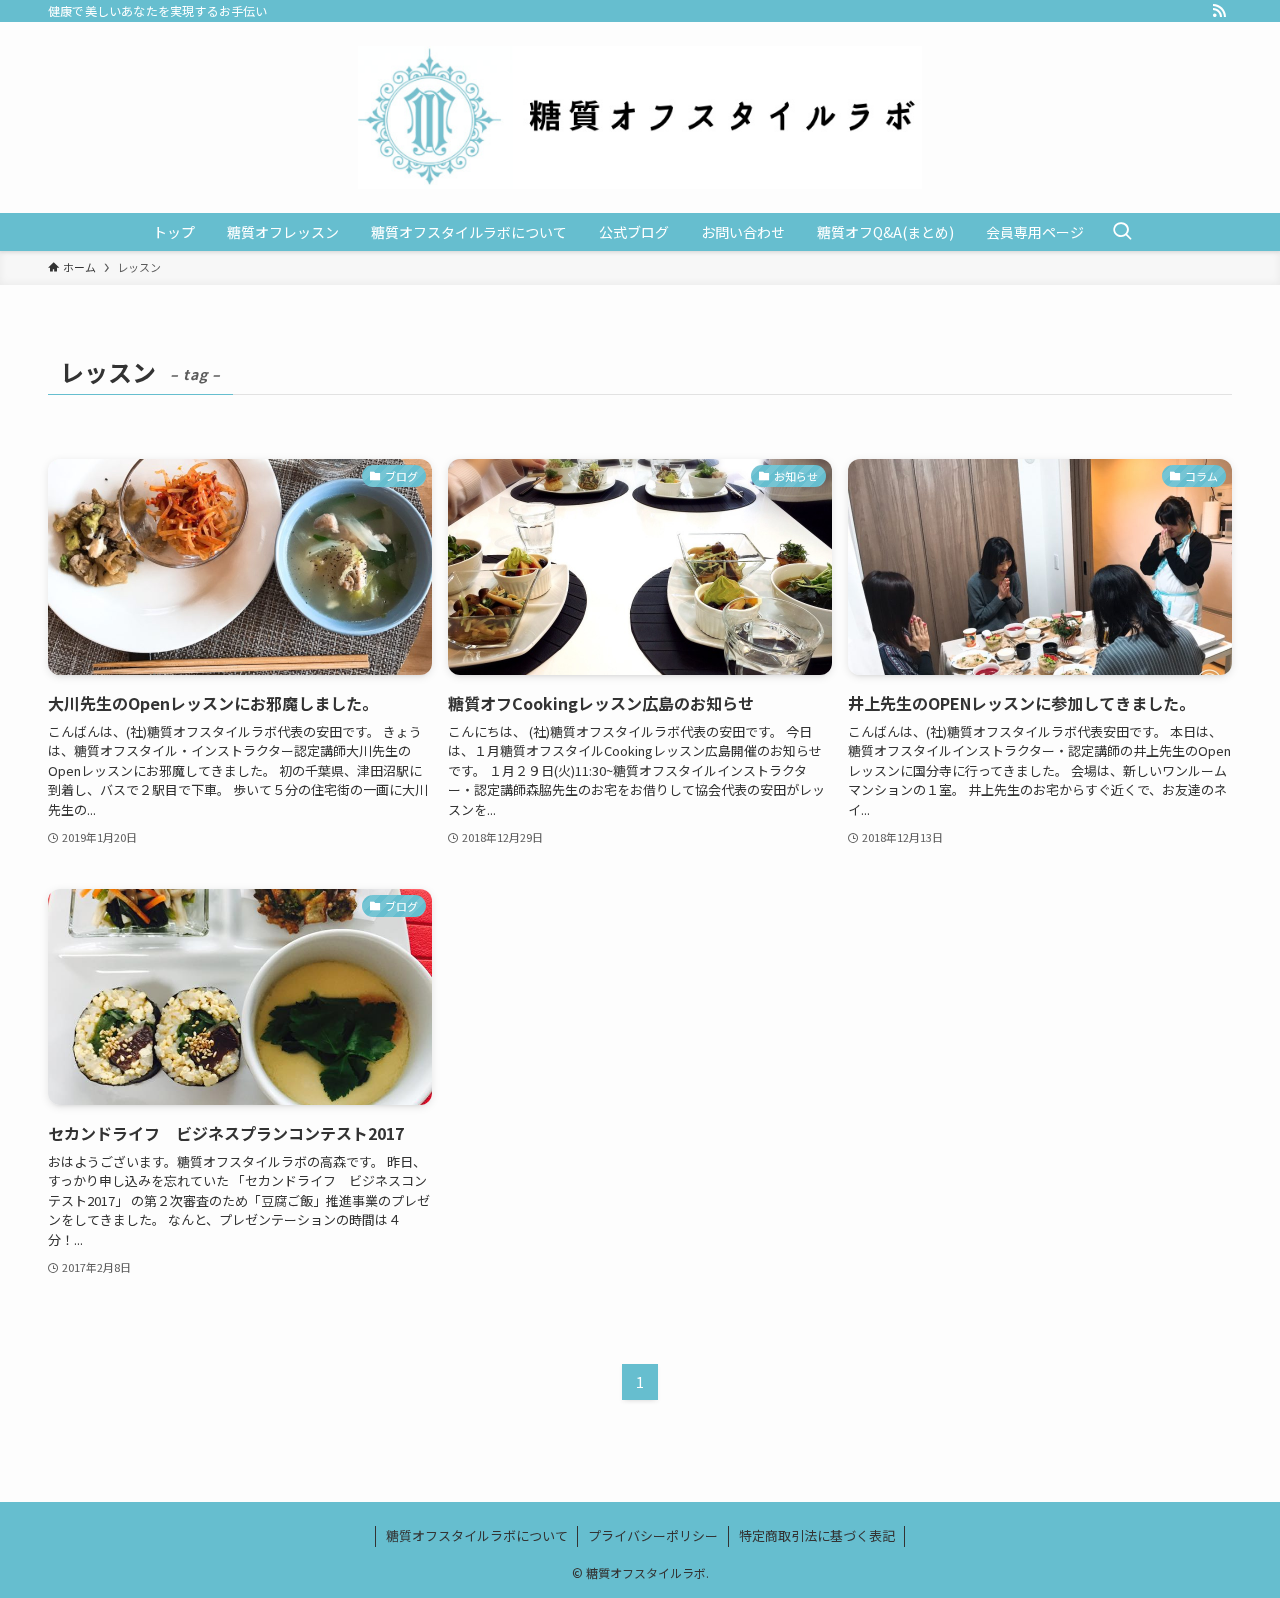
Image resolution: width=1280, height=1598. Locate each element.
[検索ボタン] (1122, 232)
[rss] (1219, 11)
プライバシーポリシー (653, 1535)
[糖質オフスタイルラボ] (640, 117)
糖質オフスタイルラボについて (477, 1535)
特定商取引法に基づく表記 (817, 1535)
